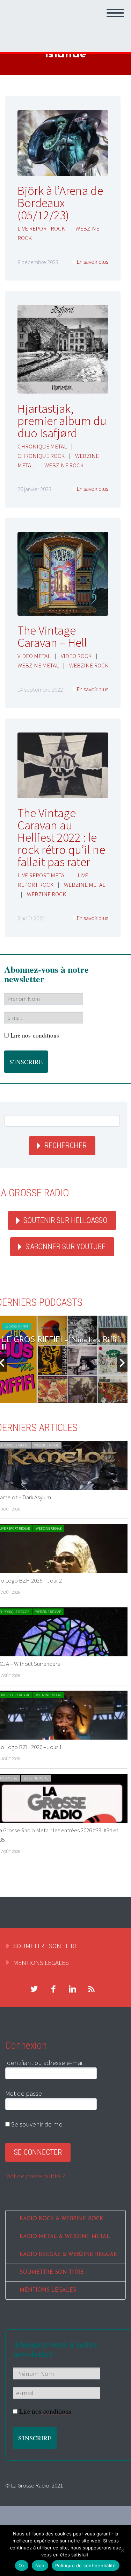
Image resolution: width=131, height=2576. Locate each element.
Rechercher (65, 1145)
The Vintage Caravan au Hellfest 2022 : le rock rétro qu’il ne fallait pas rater (61, 837)
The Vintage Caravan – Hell (52, 636)
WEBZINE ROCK (64, 465)
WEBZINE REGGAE (49, 1528)
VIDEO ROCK (76, 656)
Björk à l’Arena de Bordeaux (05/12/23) (60, 203)
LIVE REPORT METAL (42, 875)
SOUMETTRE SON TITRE (46, 1946)
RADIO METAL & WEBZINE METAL (65, 2237)
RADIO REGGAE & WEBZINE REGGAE (68, 2255)
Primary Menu (115, 13)
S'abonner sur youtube (65, 1247)
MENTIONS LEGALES (41, 1962)
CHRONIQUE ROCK (41, 456)
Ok (22, 2566)
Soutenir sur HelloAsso (65, 1220)
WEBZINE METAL (38, 665)
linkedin (72, 1989)
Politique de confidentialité (86, 2566)
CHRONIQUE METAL (42, 446)
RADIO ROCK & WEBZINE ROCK (61, 2219)
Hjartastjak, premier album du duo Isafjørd (62, 421)
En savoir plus (92, 262)
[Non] (122, 2550)
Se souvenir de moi (37, 2124)
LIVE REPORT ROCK (41, 228)
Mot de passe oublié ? (35, 2176)
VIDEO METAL (34, 656)
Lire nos (35, 1035)
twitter (34, 1989)
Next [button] (122, 1363)
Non (40, 2566)
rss (92, 1989)
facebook (53, 1989)
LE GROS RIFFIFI (16, 1326)
